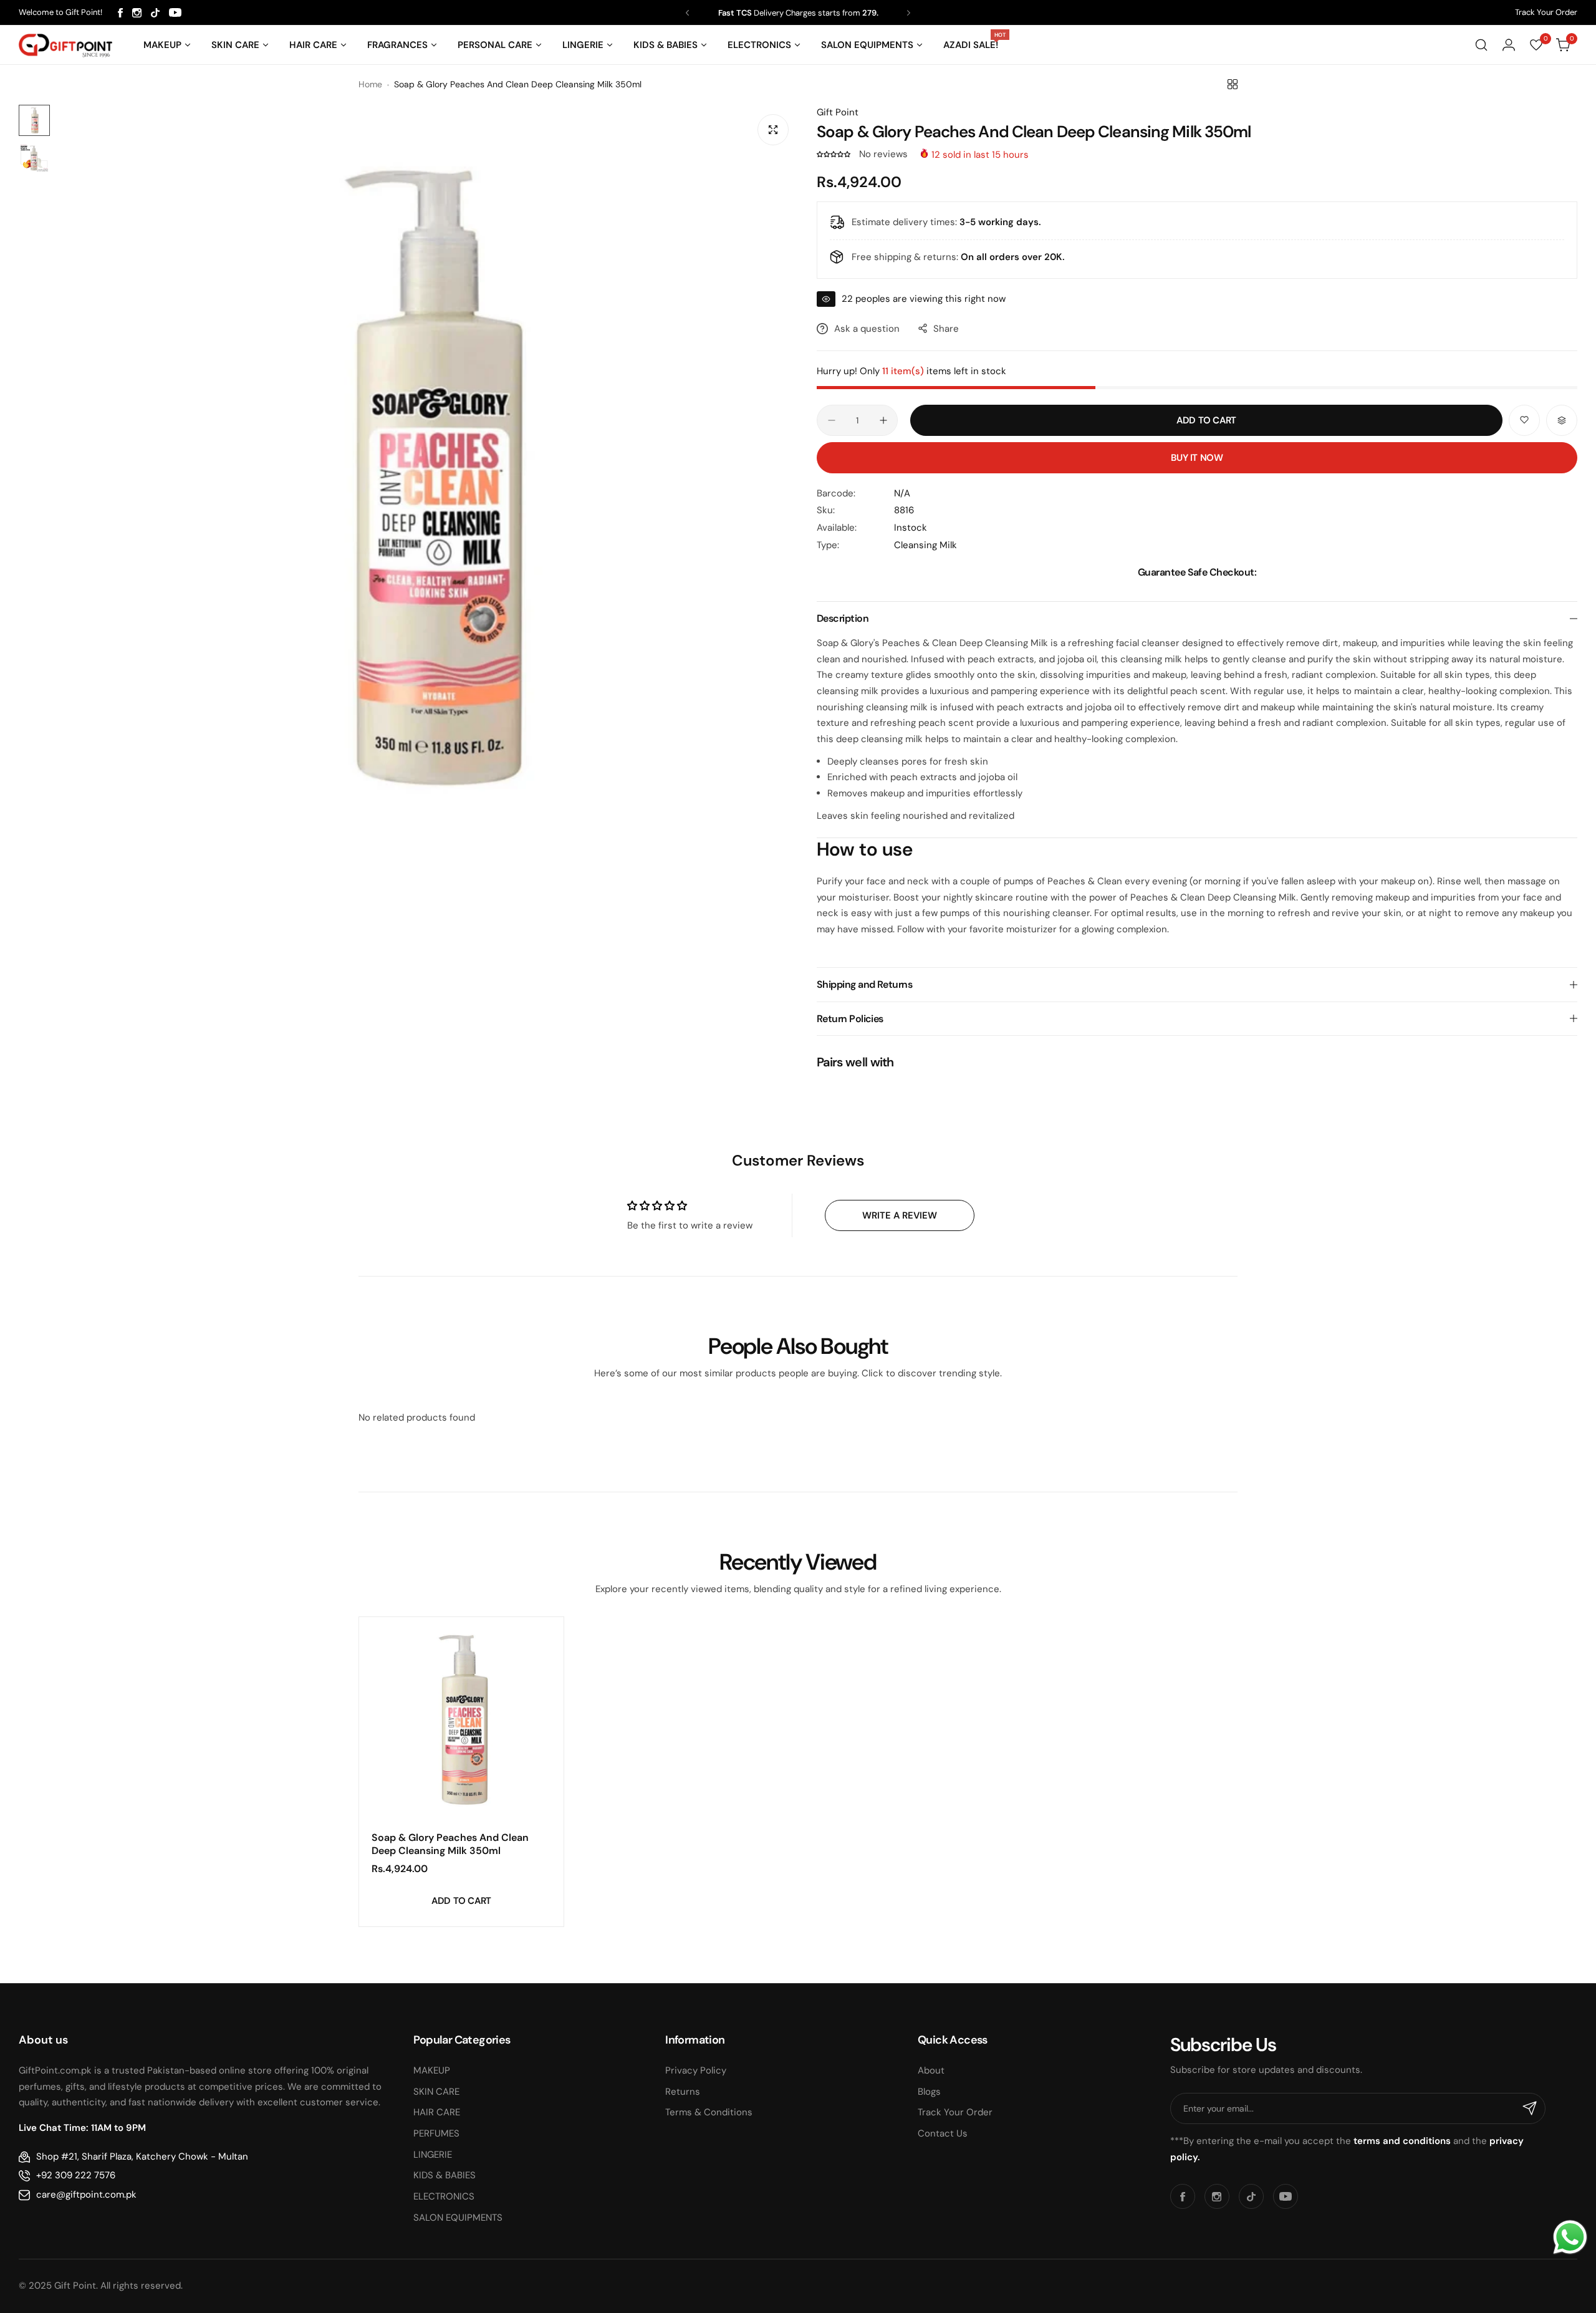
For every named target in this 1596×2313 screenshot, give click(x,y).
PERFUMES (436, 2133)
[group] (427, 476)
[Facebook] (120, 13)
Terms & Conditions (709, 2112)
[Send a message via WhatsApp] (1570, 2237)
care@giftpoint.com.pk (86, 2195)
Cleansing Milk (925, 545)
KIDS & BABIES (445, 2175)
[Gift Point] (65, 45)
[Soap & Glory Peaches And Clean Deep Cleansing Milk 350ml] (461, 1719)
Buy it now (1197, 458)
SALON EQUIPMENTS (458, 2218)
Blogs (929, 2092)
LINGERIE (433, 2155)
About (931, 2070)
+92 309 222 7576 (76, 2175)
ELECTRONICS (444, 2196)
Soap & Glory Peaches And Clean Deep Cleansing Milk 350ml (450, 1844)
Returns (683, 2092)
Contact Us (943, 2133)
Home (370, 84)
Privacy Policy (696, 2070)
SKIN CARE (436, 2092)
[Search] (1481, 45)
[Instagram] (137, 13)
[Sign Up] (1530, 2108)
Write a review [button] (900, 1215)
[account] (1509, 45)
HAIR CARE (437, 2112)
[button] (687, 13)
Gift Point (838, 112)
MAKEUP (432, 2070)
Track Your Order (1546, 12)
